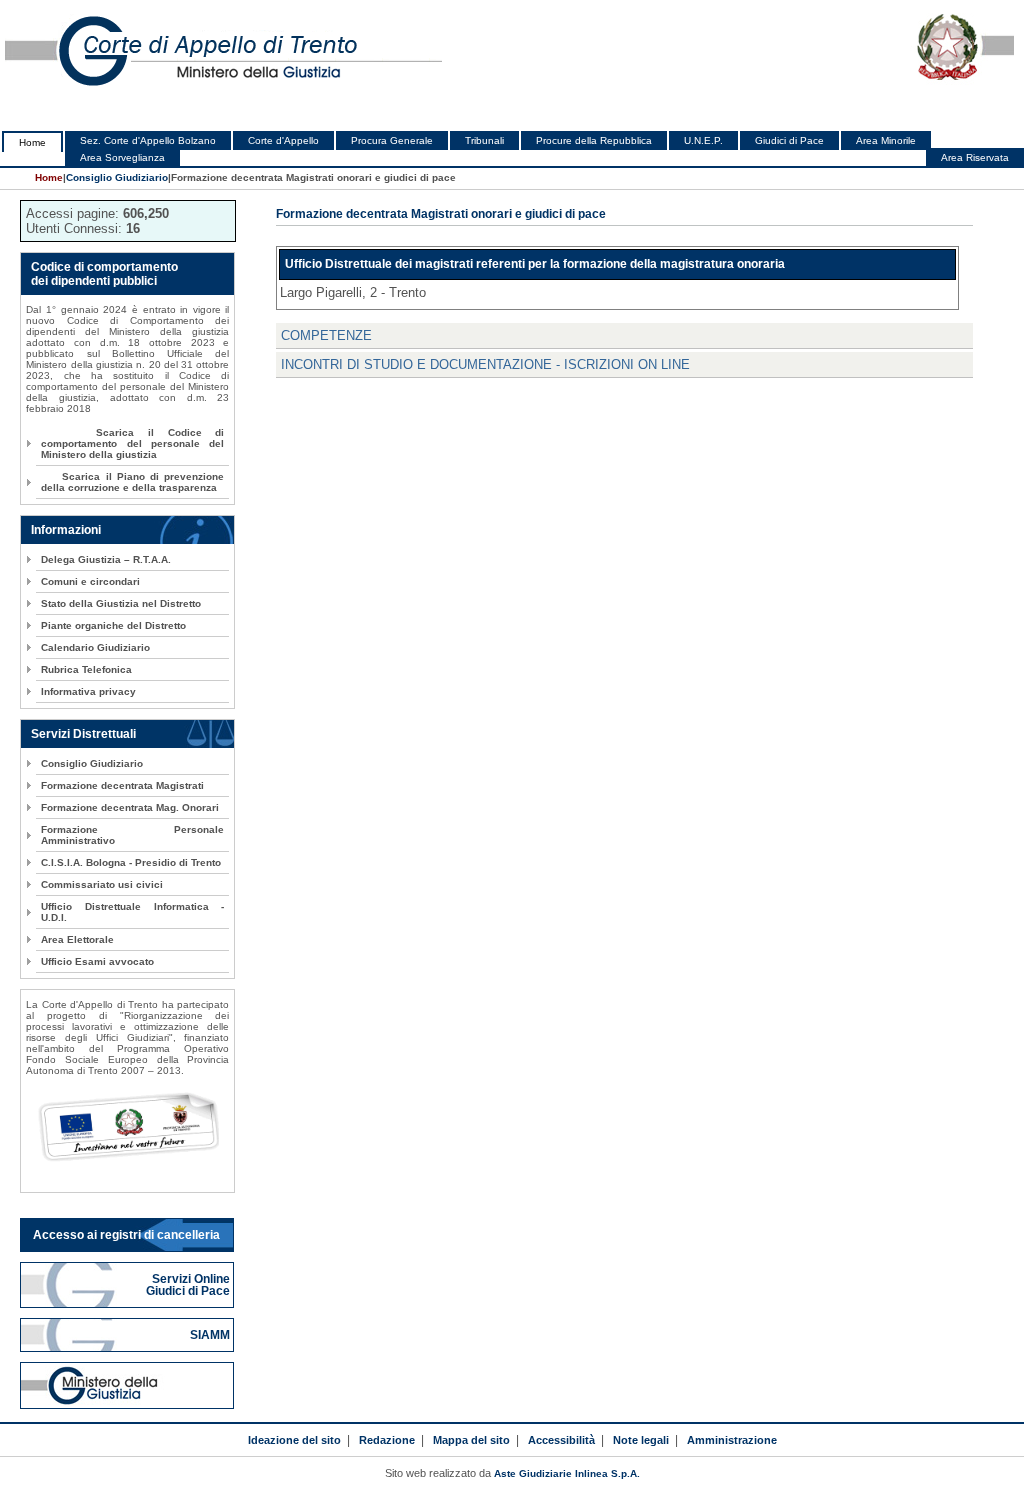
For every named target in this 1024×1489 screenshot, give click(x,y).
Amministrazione (732, 1440)
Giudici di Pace (789, 140)
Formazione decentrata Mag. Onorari (130, 807)
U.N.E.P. (703, 140)
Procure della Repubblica (594, 140)
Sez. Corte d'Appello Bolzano (148, 140)
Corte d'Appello (283, 140)
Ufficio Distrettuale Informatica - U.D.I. (132, 912)
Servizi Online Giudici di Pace (189, 1285)
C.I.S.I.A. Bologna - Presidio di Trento (131, 862)
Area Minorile (886, 140)
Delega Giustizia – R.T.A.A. (106, 559)
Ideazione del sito (294, 1440)
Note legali (641, 1440)
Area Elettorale (77, 939)
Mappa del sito (471, 1440)
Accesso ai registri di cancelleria (126, 1235)
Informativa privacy (88, 691)
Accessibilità (561, 1440)
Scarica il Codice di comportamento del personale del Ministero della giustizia (132, 443)
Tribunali (484, 140)
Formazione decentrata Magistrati (122, 785)
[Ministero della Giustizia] (127, 1385)
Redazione (387, 1440)
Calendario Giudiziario (95, 647)
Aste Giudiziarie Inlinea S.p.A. (567, 1473)
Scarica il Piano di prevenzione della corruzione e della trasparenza (132, 482)
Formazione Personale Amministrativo (132, 835)
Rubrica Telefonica (86, 669)
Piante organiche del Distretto (113, 625)
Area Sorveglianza (122, 157)
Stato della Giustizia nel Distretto (121, 603)
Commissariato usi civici (102, 884)
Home (32, 142)
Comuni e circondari (90, 581)
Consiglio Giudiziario (117, 177)
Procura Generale (392, 140)
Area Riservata (975, 157)
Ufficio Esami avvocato (97, 961)
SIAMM (211, 1335)
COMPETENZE (326, 335)
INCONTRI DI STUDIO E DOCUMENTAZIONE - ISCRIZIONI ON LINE (485, 364)
